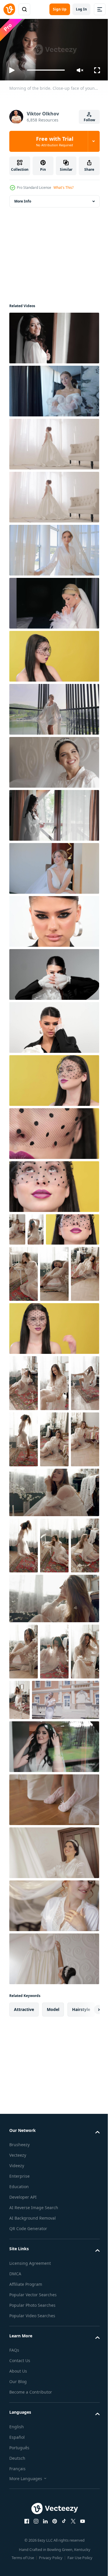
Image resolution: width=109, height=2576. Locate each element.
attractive (24, 2232)
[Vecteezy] (9, 9)
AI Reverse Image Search (34, 2430)
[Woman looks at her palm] (53, 1382)
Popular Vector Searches (33, 2517)
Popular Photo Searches (32, 2528)
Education (19, 2409)
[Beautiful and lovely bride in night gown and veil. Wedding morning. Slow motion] (53, 760)
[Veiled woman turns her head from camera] (53, 654)
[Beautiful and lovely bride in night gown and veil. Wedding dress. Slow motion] (53, 2181)
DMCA (15, 2496)
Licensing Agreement (30, 2486)
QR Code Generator (28, 2451)
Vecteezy (18, 2378)
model (53, 2232)
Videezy (17, 2388)
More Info (23, 199)
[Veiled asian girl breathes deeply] (53, 1078)
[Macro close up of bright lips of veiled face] (53, 1131)
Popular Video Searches (32, 2538)
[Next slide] (86, 2232)
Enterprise (19, 2399)
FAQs (14, 2573)
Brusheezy (19, 2367)
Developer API (23, 2420)
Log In (81, 9)
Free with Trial (55, 141)
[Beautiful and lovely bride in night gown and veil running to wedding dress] (53, 2075)
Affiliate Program (26, 2507)
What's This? (64, 188)
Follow (89, 120)
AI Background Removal (33, 2441)
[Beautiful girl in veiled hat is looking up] (53, 1184)
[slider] (46, 70)
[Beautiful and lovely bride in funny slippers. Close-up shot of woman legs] (53, 2022)
